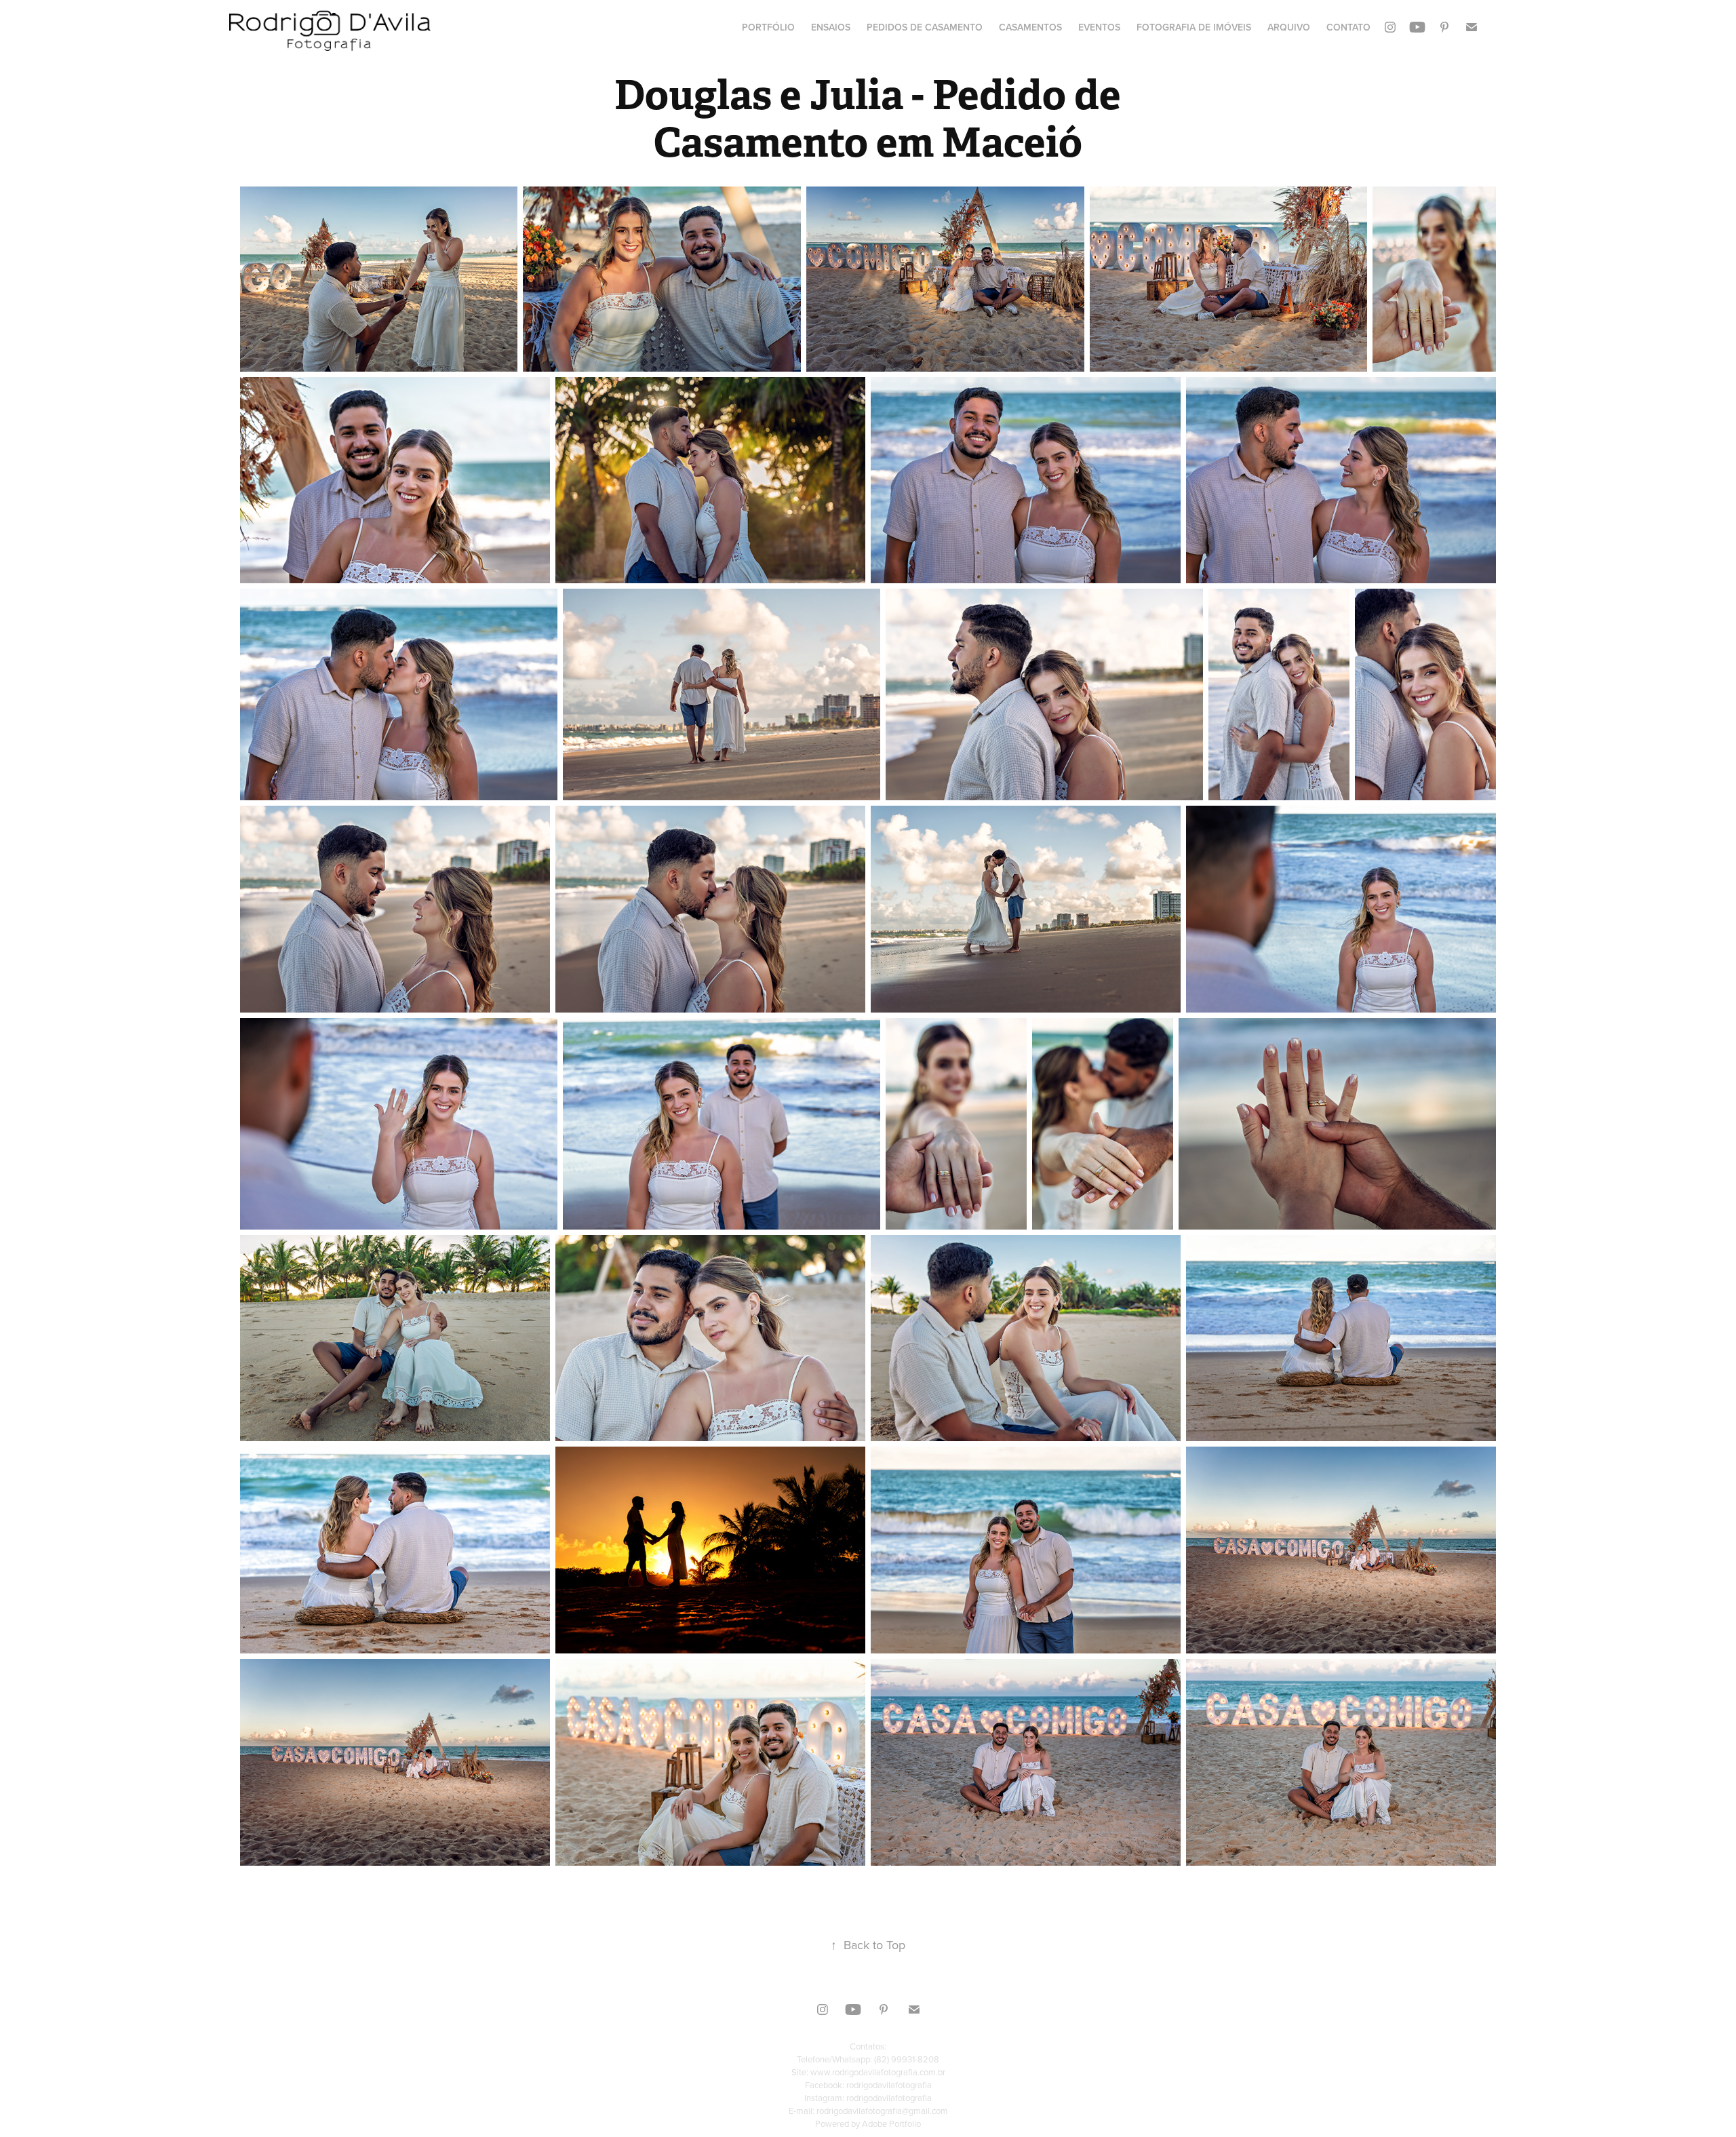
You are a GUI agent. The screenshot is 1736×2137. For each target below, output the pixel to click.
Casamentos (1030, 27)
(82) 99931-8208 (907, 2059)
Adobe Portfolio (891, 2123)
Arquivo (1289, 27)
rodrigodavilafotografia (889, 2085)
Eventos (1099, 27)
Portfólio (768, 27)
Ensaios (831, 27)
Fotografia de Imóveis (1194, 27)
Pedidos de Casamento (925, 27)
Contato (1348, 27)
